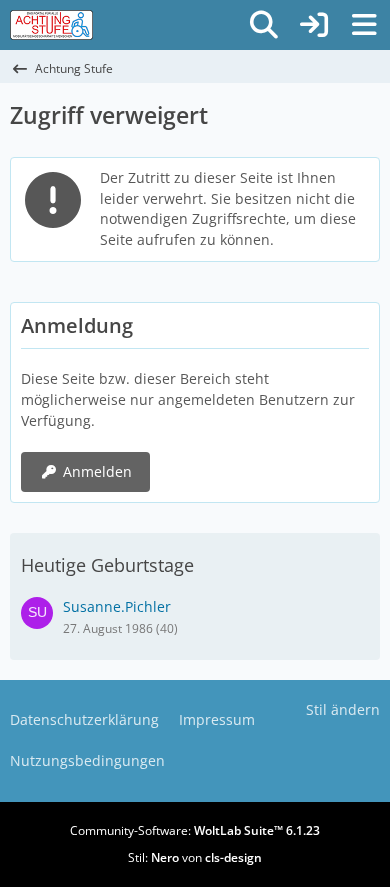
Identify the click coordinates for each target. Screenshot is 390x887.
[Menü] (364, 25)
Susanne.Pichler (117, 606)
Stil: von (195, 857)
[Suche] (264, 25)
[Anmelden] (314, 25)
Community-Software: (195, 830)
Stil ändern (343, 709)
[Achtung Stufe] (51, 25)
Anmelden (97, 471)
